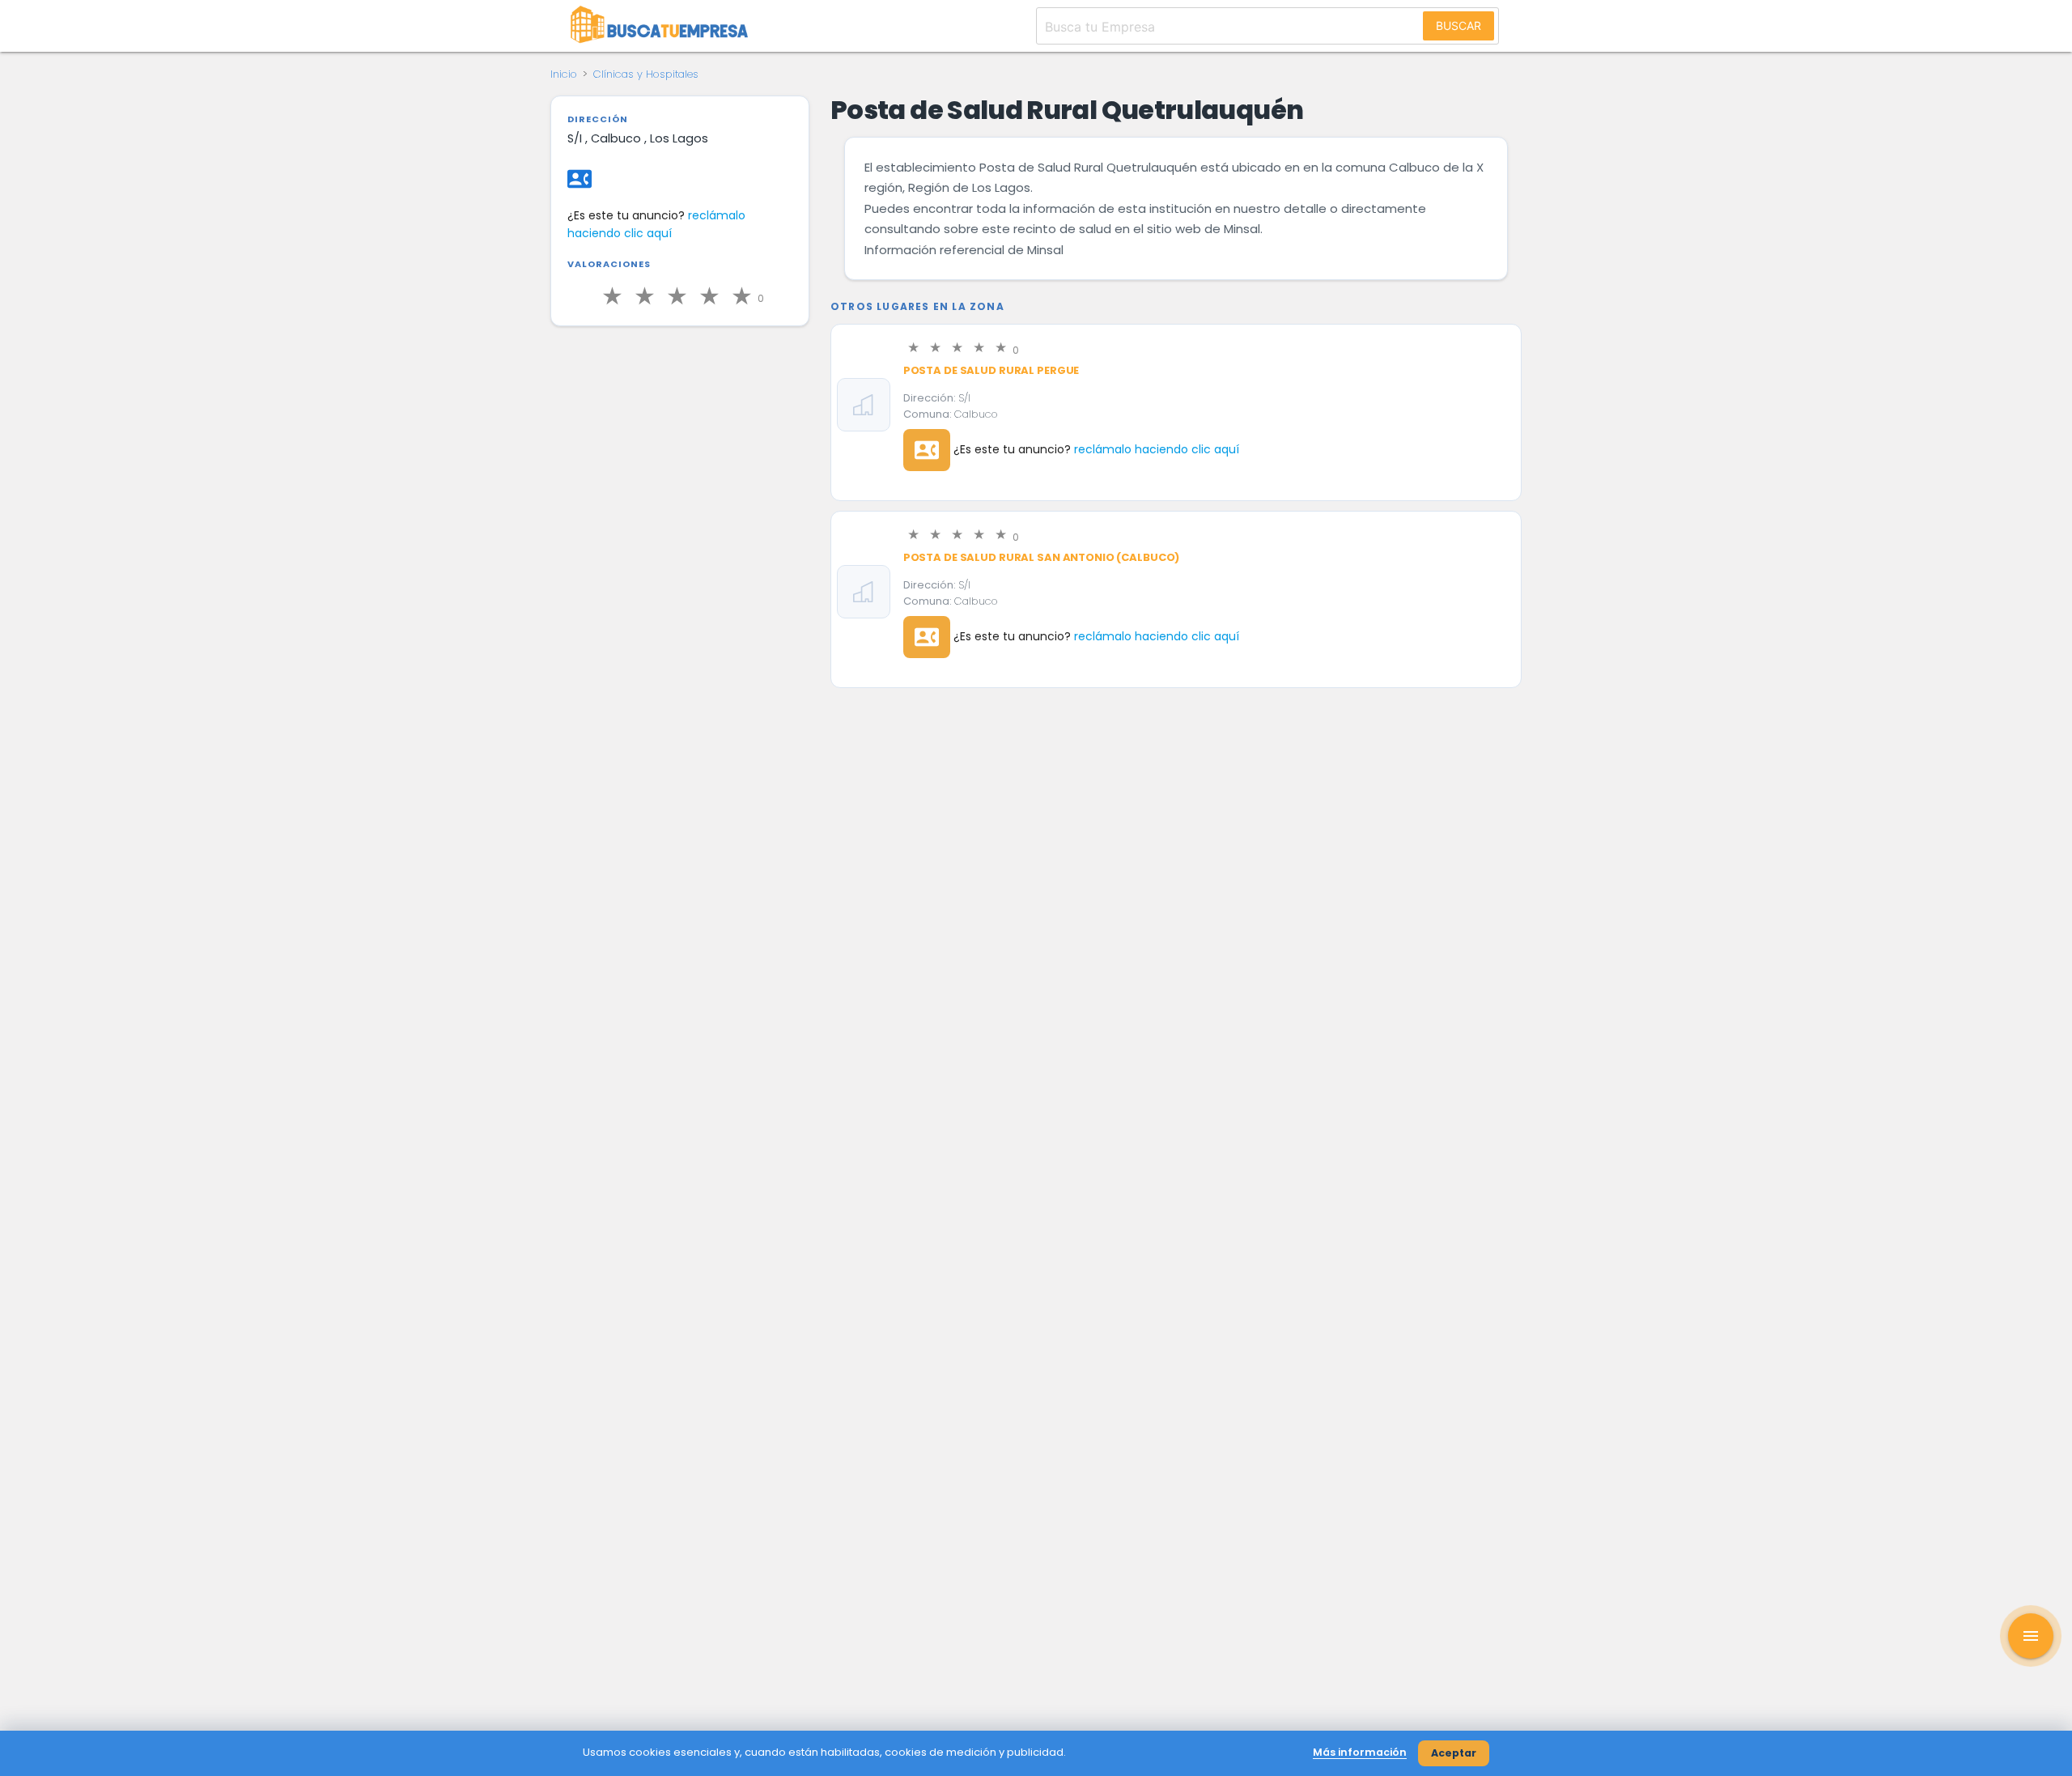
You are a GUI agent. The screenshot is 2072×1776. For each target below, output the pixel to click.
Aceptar (1454, 1753)
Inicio (564, 74)
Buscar (1458, 25)
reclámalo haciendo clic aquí (1157, 449)
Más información (1360, 1752)
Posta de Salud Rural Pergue (991, 370)
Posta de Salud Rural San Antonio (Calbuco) (1042, 557)
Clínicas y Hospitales (646, 74)
